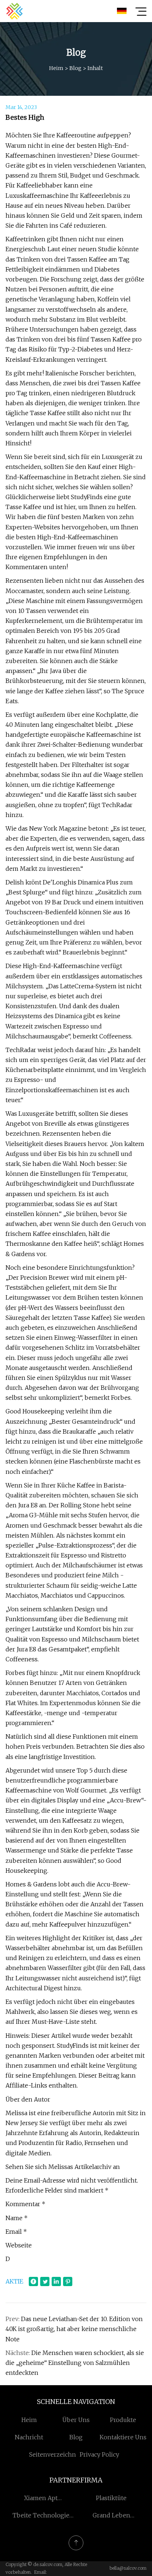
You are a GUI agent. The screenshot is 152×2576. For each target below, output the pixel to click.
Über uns (76, 2420)
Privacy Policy (99, 2454)
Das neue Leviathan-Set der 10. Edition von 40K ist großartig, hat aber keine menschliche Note (74, 2329)
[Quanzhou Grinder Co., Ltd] (14, 11)
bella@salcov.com (128, 2568)
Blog (75, 68)
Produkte (123, 2420)
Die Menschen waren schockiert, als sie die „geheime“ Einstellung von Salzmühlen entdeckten (75, 2363)
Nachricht (29, 2437)
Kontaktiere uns (123, 2437)
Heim (56, 68)
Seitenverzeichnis (55, 2454)
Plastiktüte (111, 2498)
